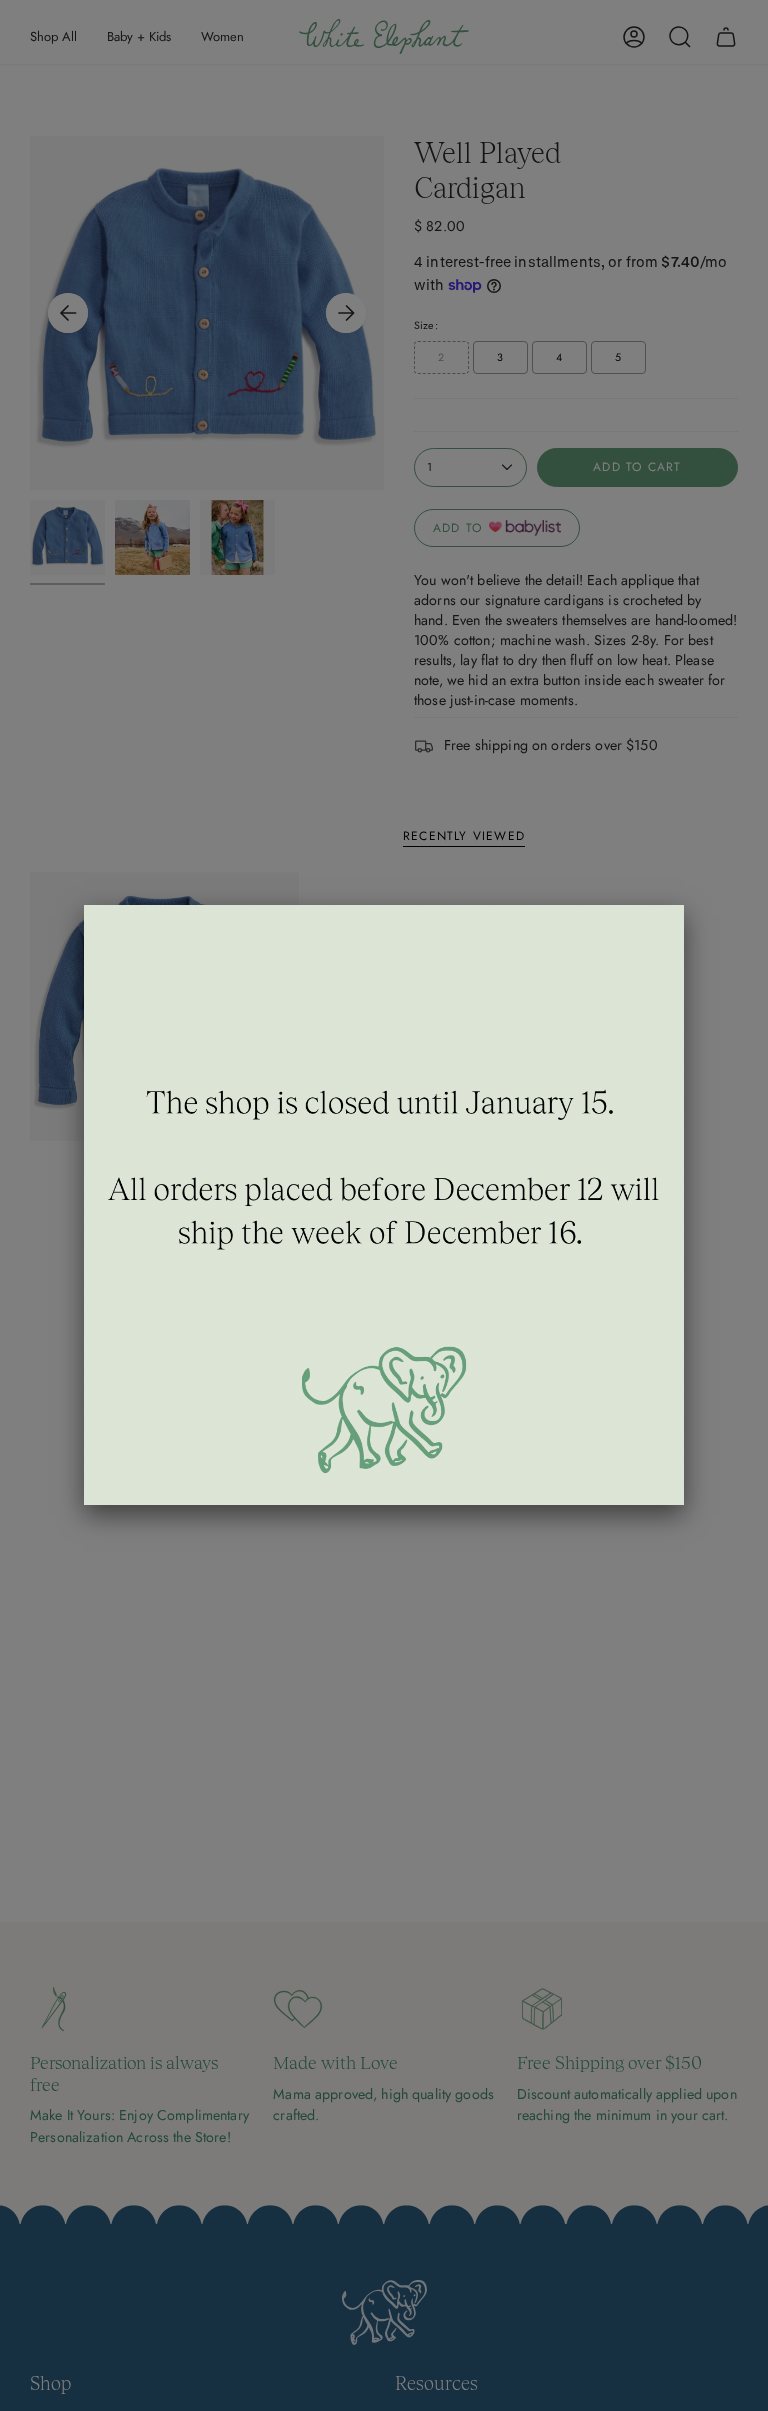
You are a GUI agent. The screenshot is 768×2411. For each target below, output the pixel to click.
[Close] (684, 905)
